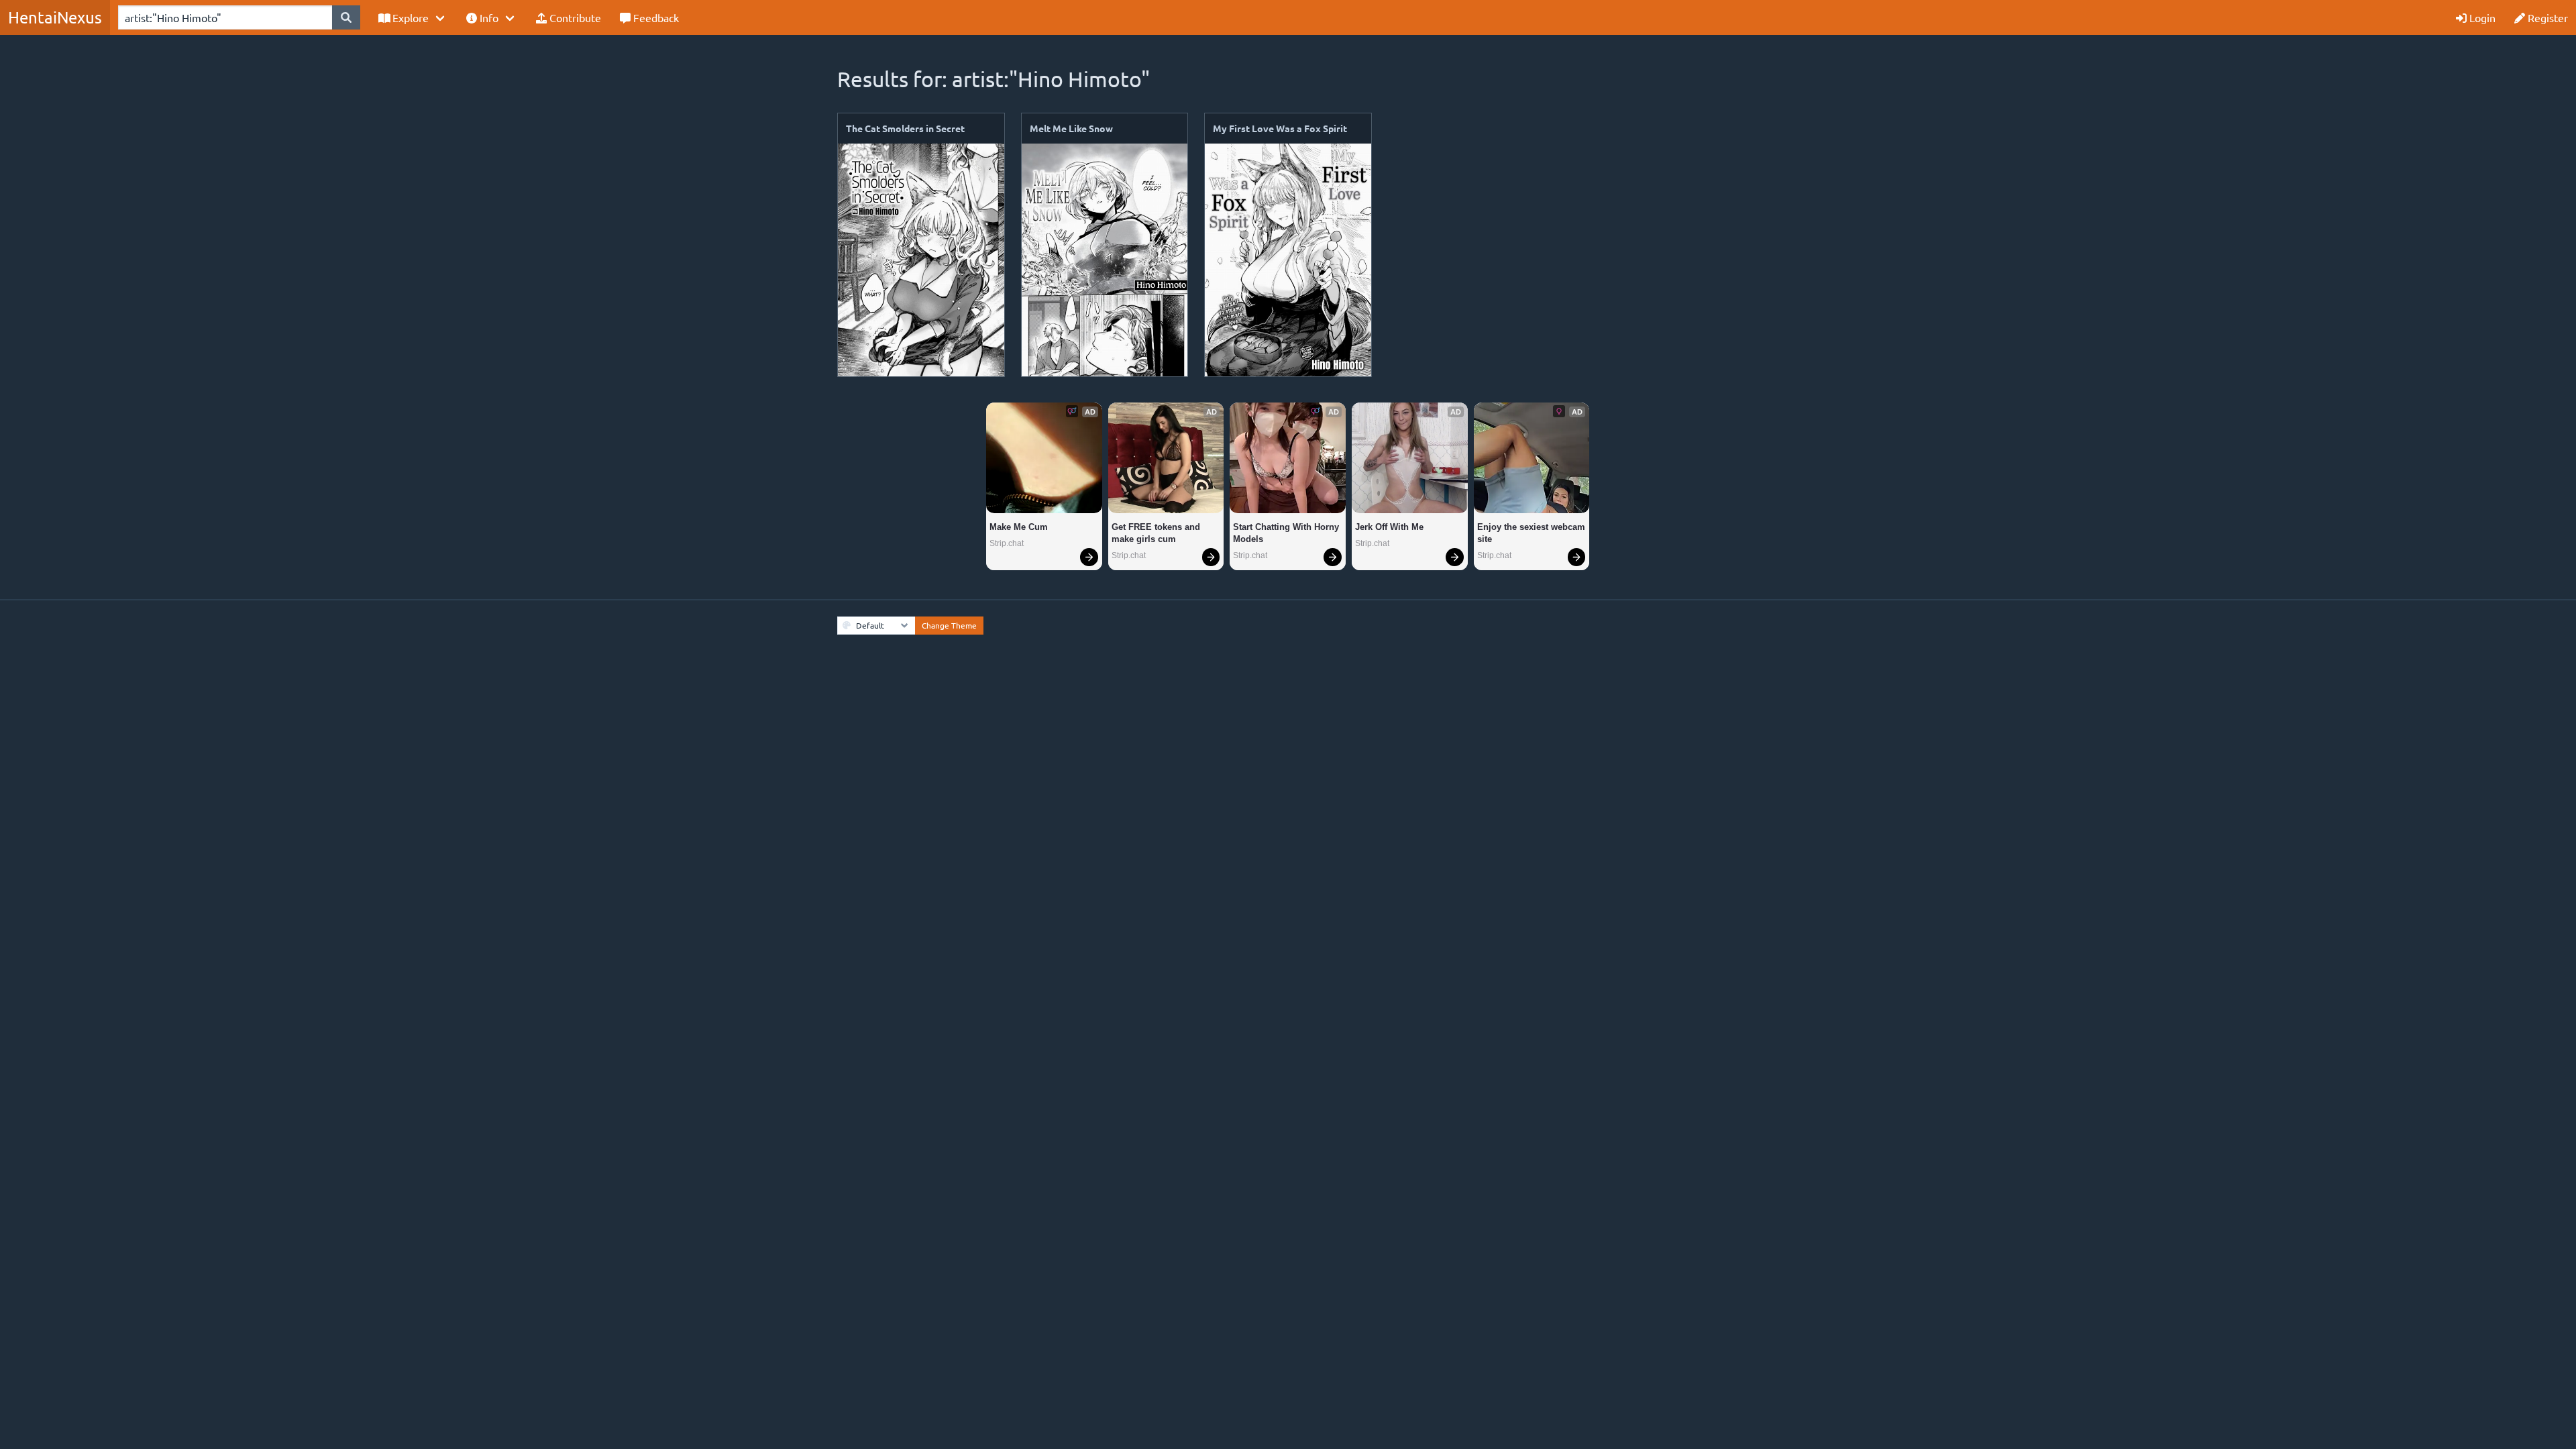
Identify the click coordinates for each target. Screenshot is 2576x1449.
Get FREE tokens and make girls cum (1157, 533)
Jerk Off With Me (1389, 527)
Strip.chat (1007, 543)
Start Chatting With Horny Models (1287, 533)
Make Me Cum (1019, 527)
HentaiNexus (55, 17)
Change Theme (949, 625)
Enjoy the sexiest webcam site (1532, 533)
